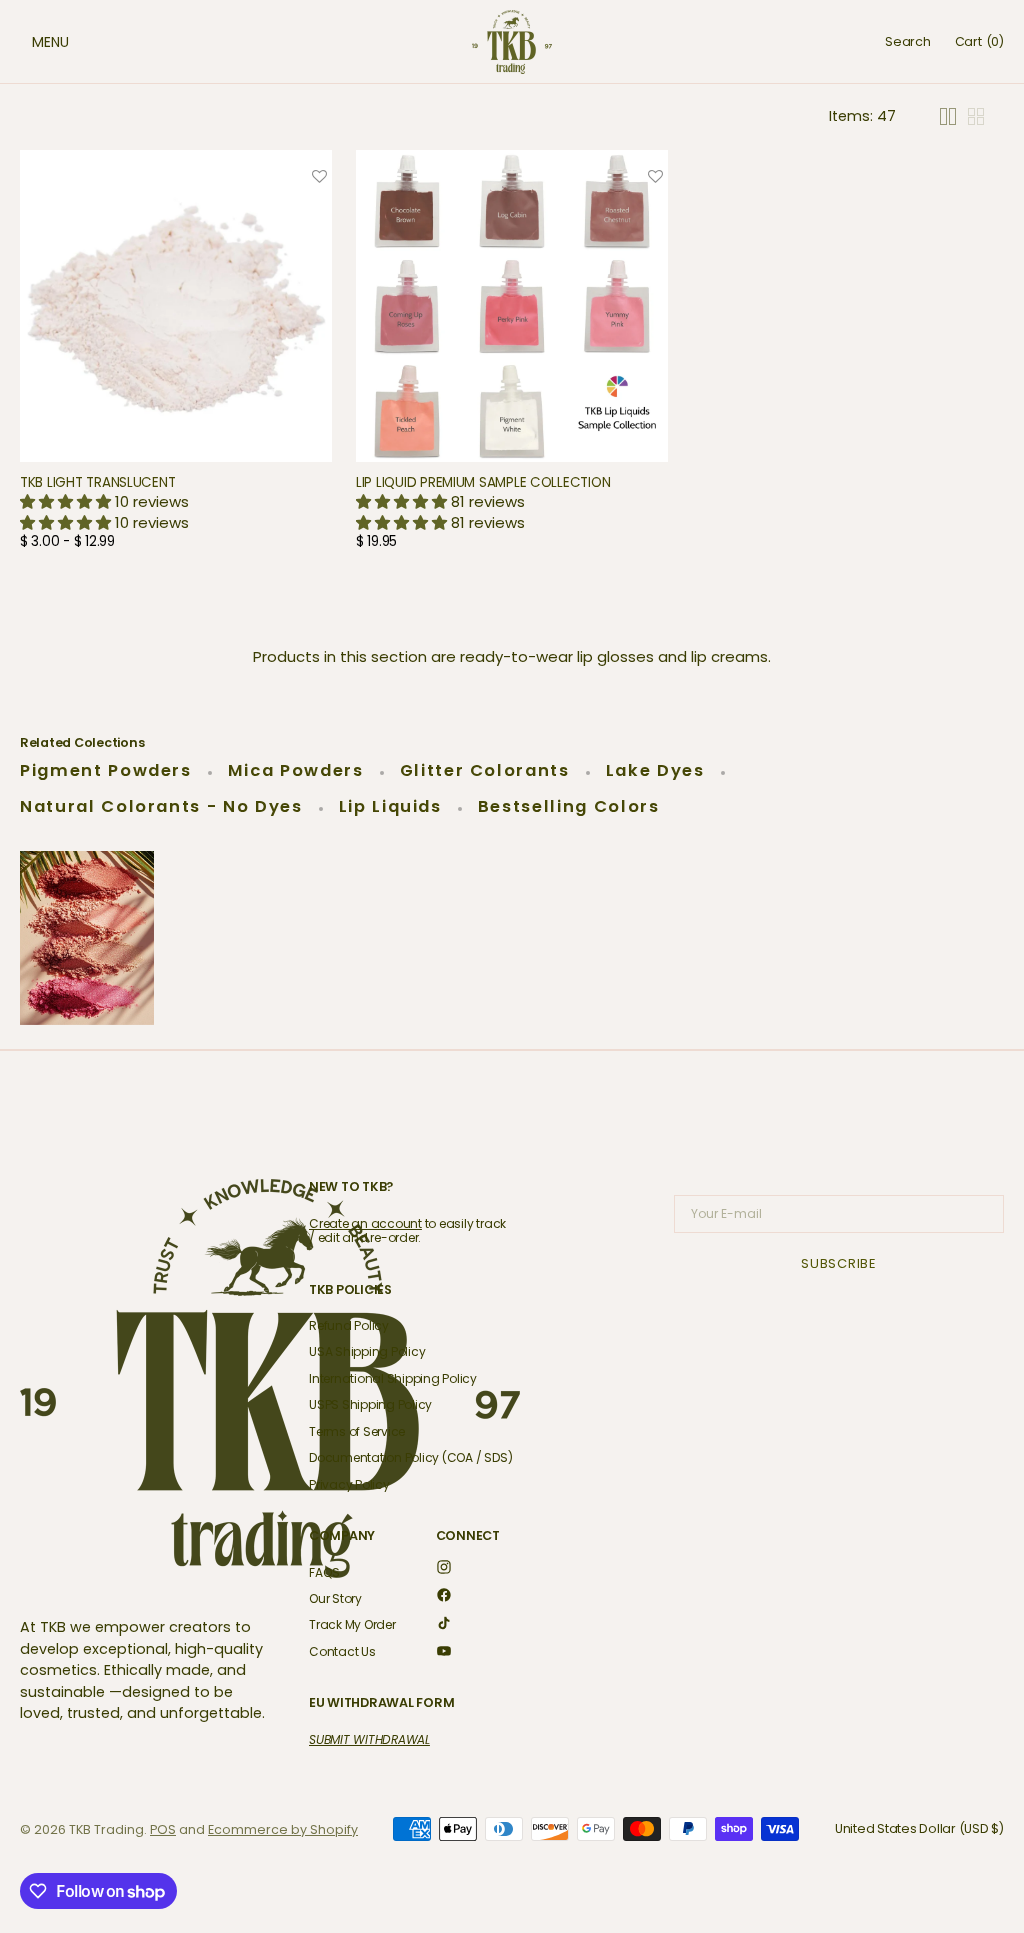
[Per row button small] (976, 116)
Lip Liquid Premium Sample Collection (483, 482)
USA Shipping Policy (367, 1351)
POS (163, 1829)
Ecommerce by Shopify (283, 1829)
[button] (30, 42)
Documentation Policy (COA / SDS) (410, 1457)
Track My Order (352, 1624)
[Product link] (176, 366)
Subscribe (839, 1263)
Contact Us (342, 1651)
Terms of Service (357, 1431)
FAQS (324, 1573)
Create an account (365, 1223)
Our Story (335, 1598)
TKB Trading (106, 1829)
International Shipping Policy (393, 1378)
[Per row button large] (948, 116)
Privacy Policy (349, 1484)
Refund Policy (349, 1326)
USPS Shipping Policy (370, 1404)
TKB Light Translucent (97, 482)
